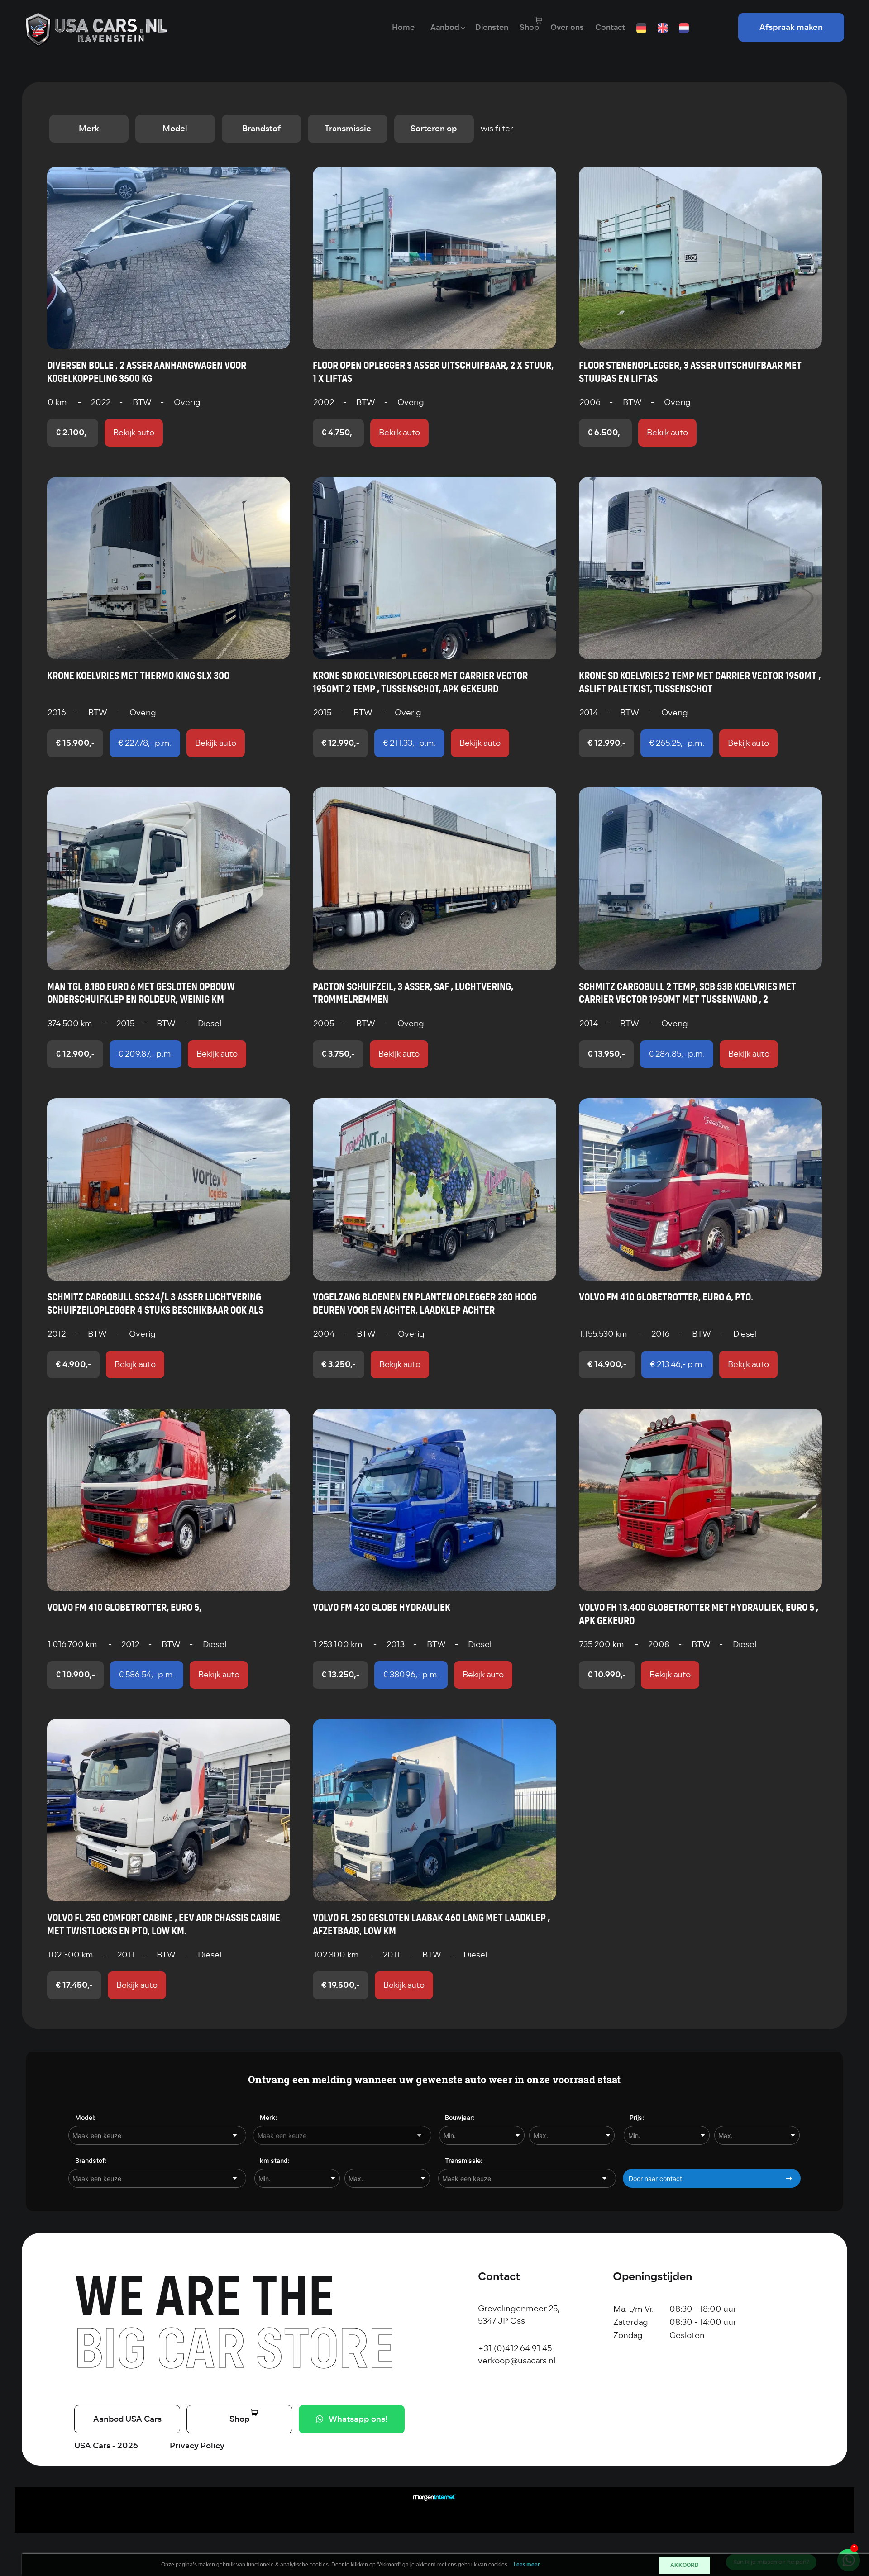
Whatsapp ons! (358, 2419)
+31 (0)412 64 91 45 (515, 2348)
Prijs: (637, 2117)
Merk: (268, 2117)
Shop (529, 27)
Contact (610, 27)
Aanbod (445, 27)
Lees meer (527, 2565)
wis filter (497, 129)
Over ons (567, 27)
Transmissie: (464, 2160)
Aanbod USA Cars (127, 2419)
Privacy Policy (197, 2446)
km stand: (275, 2160)
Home (403, 27)
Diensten (492, 27)
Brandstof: (91, 2160)
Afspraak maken (791, 27)
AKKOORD (685, 2565)
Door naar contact (655, 2178)
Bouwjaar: (460, 2117)
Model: (85, 2117)
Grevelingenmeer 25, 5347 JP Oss (519, 2315)
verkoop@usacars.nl (517, 2361)
